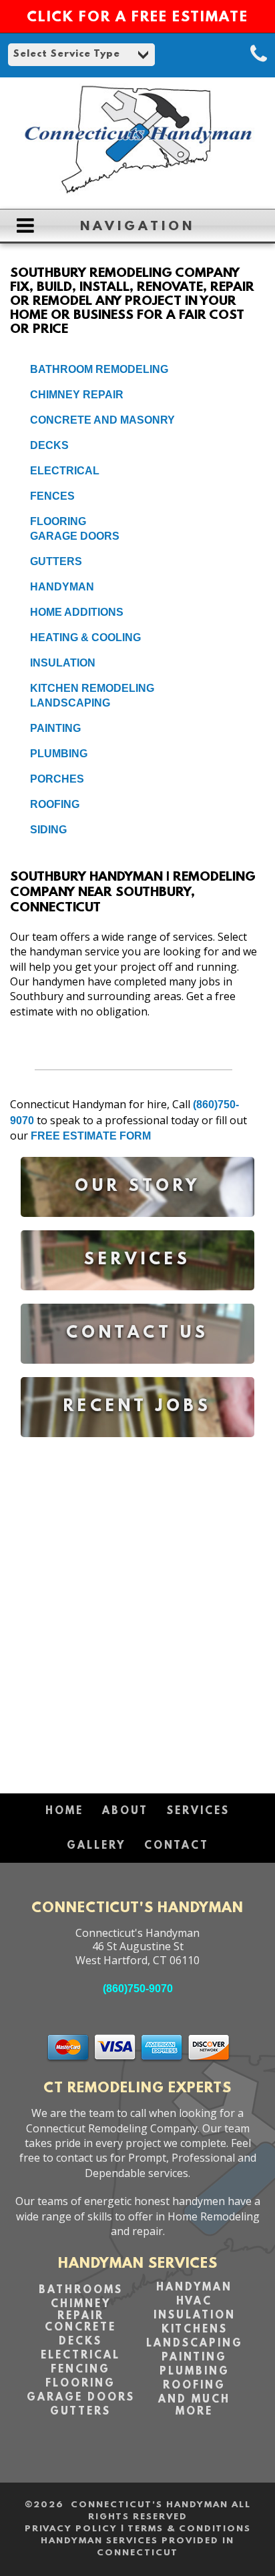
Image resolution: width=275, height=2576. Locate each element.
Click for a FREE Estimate (137, 18)
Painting (55, 728)
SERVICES (198, 1811)
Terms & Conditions (189, 2529)
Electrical (65, 471)
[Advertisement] (137, 1609)
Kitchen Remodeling (92, 688)
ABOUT (125, 1811)
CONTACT (177, 1846)
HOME (64, 1811)
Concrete (80, 2328)
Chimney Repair (77, 395)
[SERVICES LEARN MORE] (137, 1300)
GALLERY (96, 1846)
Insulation (63, 663)
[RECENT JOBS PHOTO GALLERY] (137, 1447)
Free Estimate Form (91, 1136)
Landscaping (70, 703)
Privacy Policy (71, 2529)
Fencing (80, 2370)
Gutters (56, 561)
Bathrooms (81, 2290)
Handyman (62, 587)
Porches (57, 779)
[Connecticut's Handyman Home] (137, 192)
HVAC (194, 2302)
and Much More (194, 2406)
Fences (52, 496)
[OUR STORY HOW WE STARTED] (137, 1227)
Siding (48, 830)
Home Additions (77, 612)
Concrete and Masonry (102, 420)
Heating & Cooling (85, 637)
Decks (49, 445)
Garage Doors (75, 536)
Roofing (55, 804)
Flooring (58, 521)
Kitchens (195, 2330)
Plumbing (59, 754)
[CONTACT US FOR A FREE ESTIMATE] (137, 1373)
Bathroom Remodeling (99, 369)
